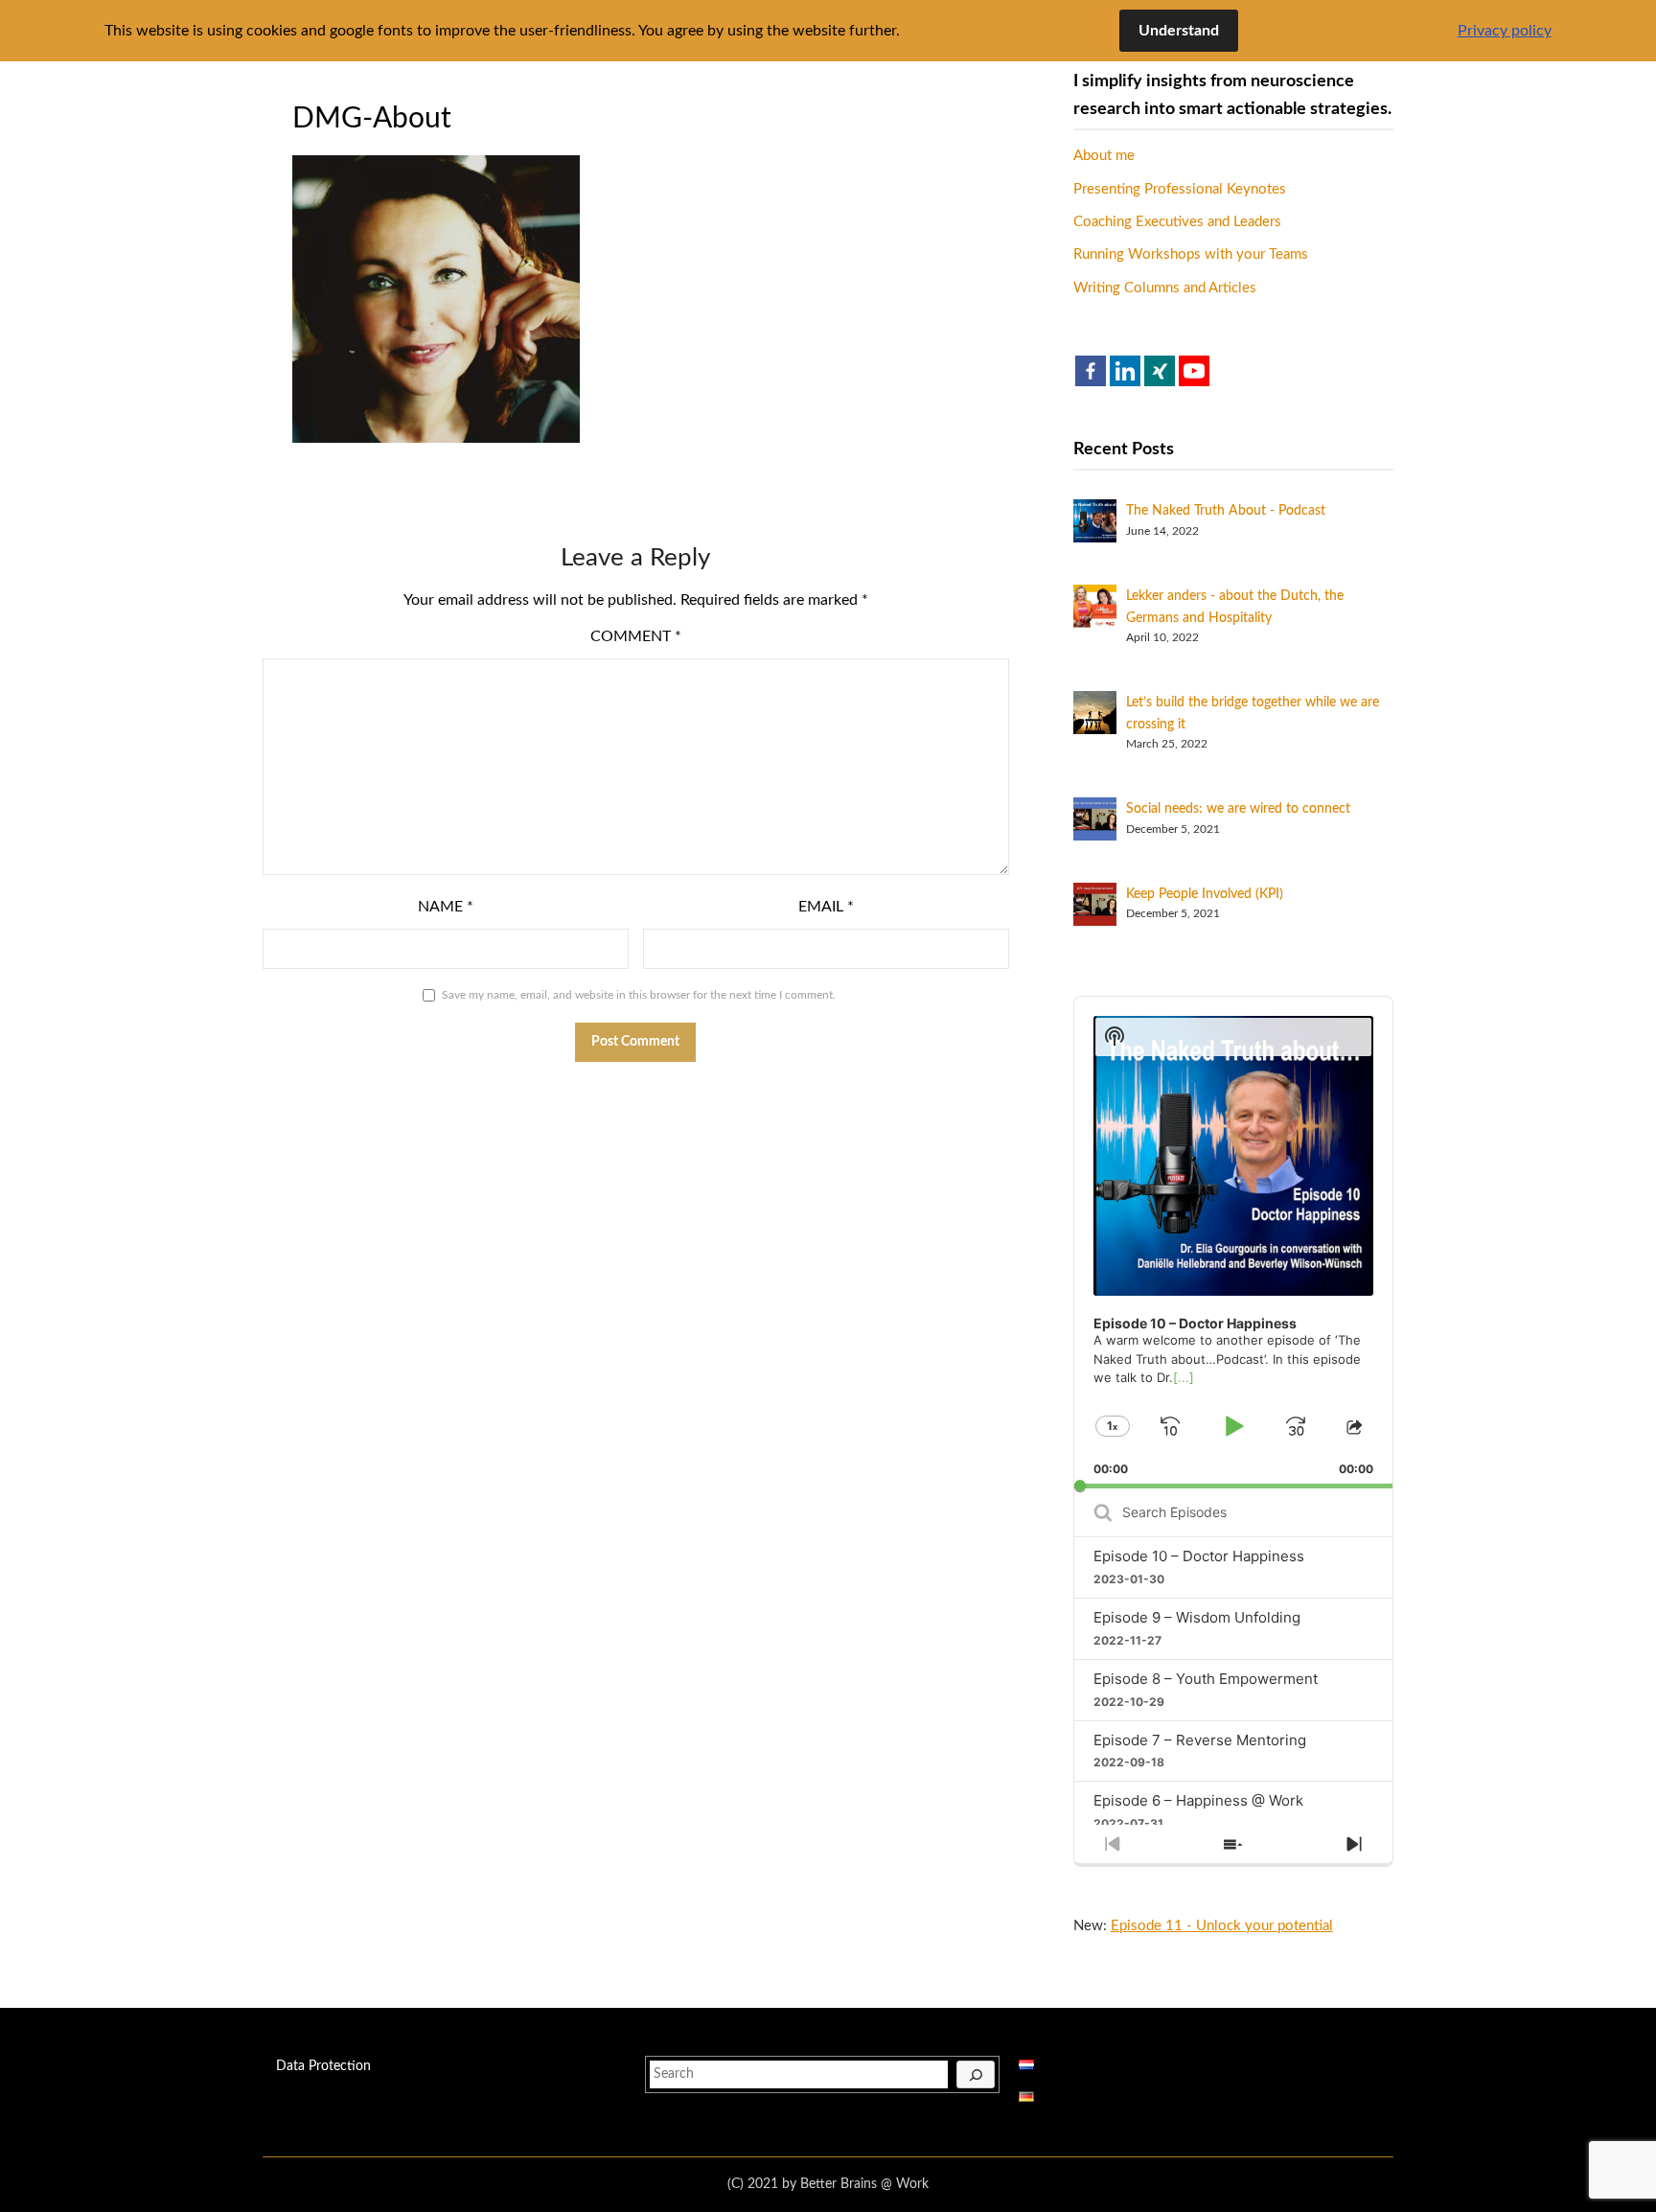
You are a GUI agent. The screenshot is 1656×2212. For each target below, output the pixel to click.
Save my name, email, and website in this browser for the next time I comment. (639, 995)
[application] (1233, 1243)
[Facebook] (1091, 371)
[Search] (976, 2075)
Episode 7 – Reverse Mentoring (1200, 1740)
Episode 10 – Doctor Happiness (1199, 1556)
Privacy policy (1505, 31)
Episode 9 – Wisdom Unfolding (1197, 1617)
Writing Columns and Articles (1165, 288)
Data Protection (323, 2066)
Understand (1179, 31)
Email (826, 907)
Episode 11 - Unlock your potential (1222, 1926)
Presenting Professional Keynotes (1180, 189)
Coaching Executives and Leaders (1177, 222)
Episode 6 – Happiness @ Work (1198, 1800)
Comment (636, 636)
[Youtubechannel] (1194, 371)
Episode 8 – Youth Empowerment (1206, 1679)
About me (1104, 156)
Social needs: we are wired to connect (1238, 809)
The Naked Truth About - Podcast (1226, 511)
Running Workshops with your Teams (1191, 254)
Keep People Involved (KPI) (1205, 894)
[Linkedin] (1125, 371)
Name (446, 907)
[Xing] (1160, 371)
